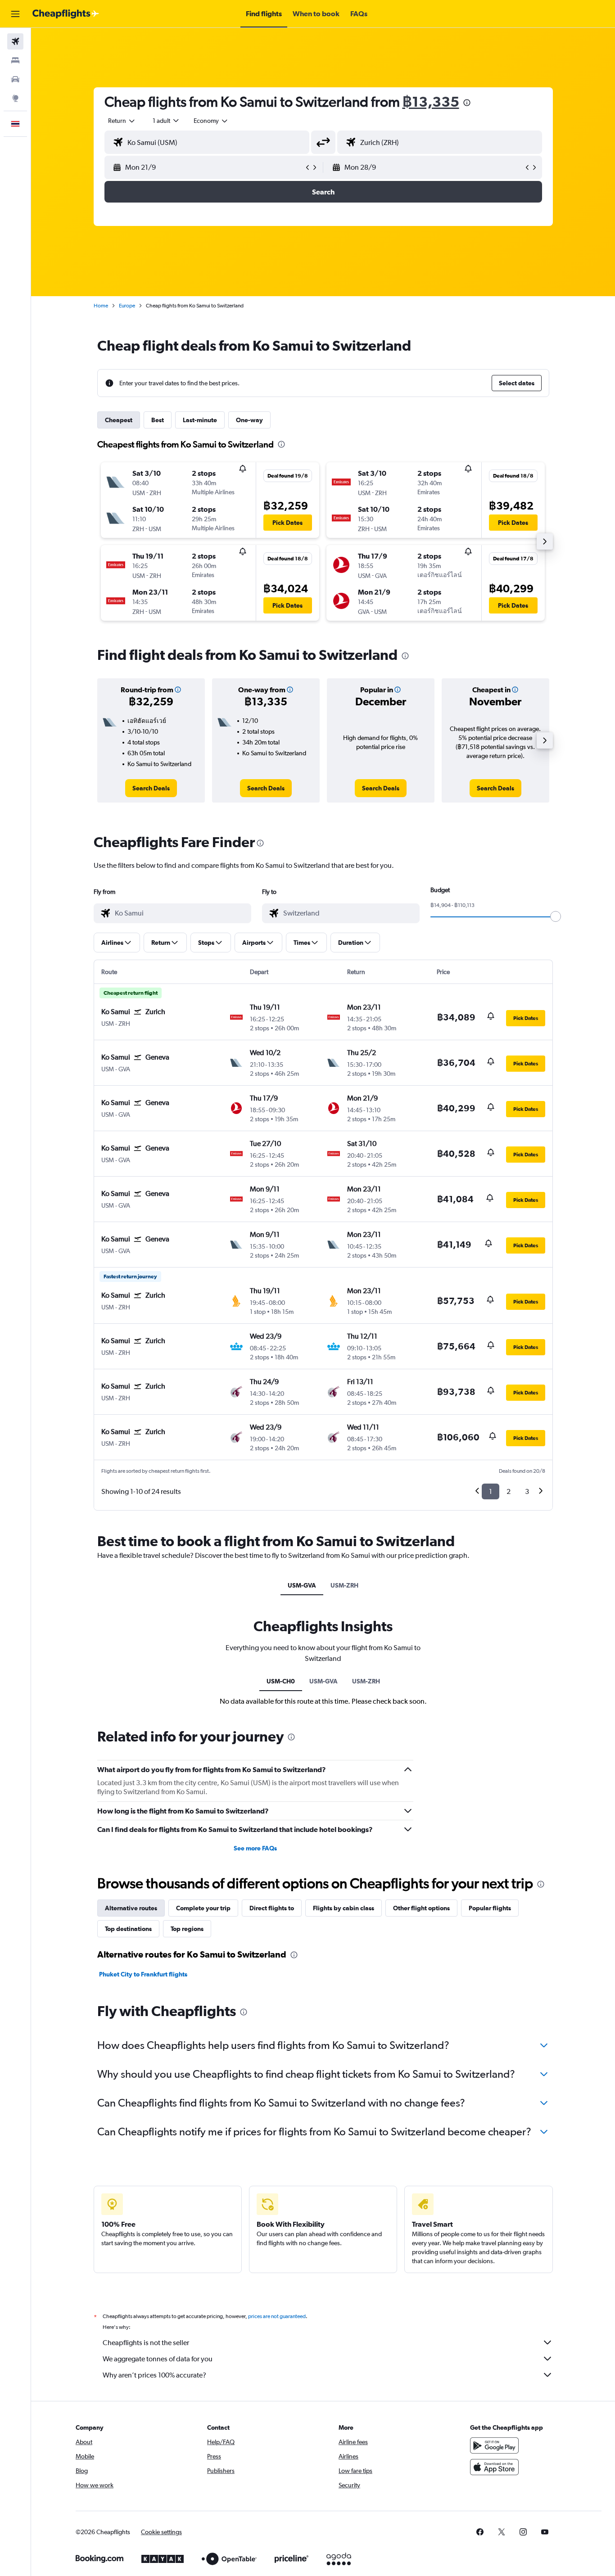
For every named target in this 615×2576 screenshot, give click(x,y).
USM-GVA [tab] (302, 1585)
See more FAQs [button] (255, 1848)
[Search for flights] (15, 41)
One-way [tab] (249, 420)
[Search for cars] (15, 79)
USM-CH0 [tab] (281, 1681)
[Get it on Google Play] (494, 2445)
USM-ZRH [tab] (344, 1585)
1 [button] (491, 1491)
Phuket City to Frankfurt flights (143, 1974)
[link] (151, 788)
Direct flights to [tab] (272, 1908)
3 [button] (527, 1491)
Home (101, 306)
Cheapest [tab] (119, 420)
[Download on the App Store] (494, 2467)
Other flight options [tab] (421, 1908)
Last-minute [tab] (200, 420)
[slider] (556, 916)
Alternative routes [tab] (131, 1908)
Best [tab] (158, 420)
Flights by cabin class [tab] (344, 1908)
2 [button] (509, 1491)
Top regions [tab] (187, 1929)
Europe (127, 306)
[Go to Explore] (15, 98)
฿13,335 (431, 102)
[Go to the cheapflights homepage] (66, 14)
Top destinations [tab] (128, 1929)
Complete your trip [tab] (203, 1908)
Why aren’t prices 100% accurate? (154, 2375)
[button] (15, 14)
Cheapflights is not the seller (146, 2343)
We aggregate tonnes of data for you (158, 2359)
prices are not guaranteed (277, 2316)
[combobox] (122, 121)
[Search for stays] (15, 60)
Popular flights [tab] (490, 1908)
